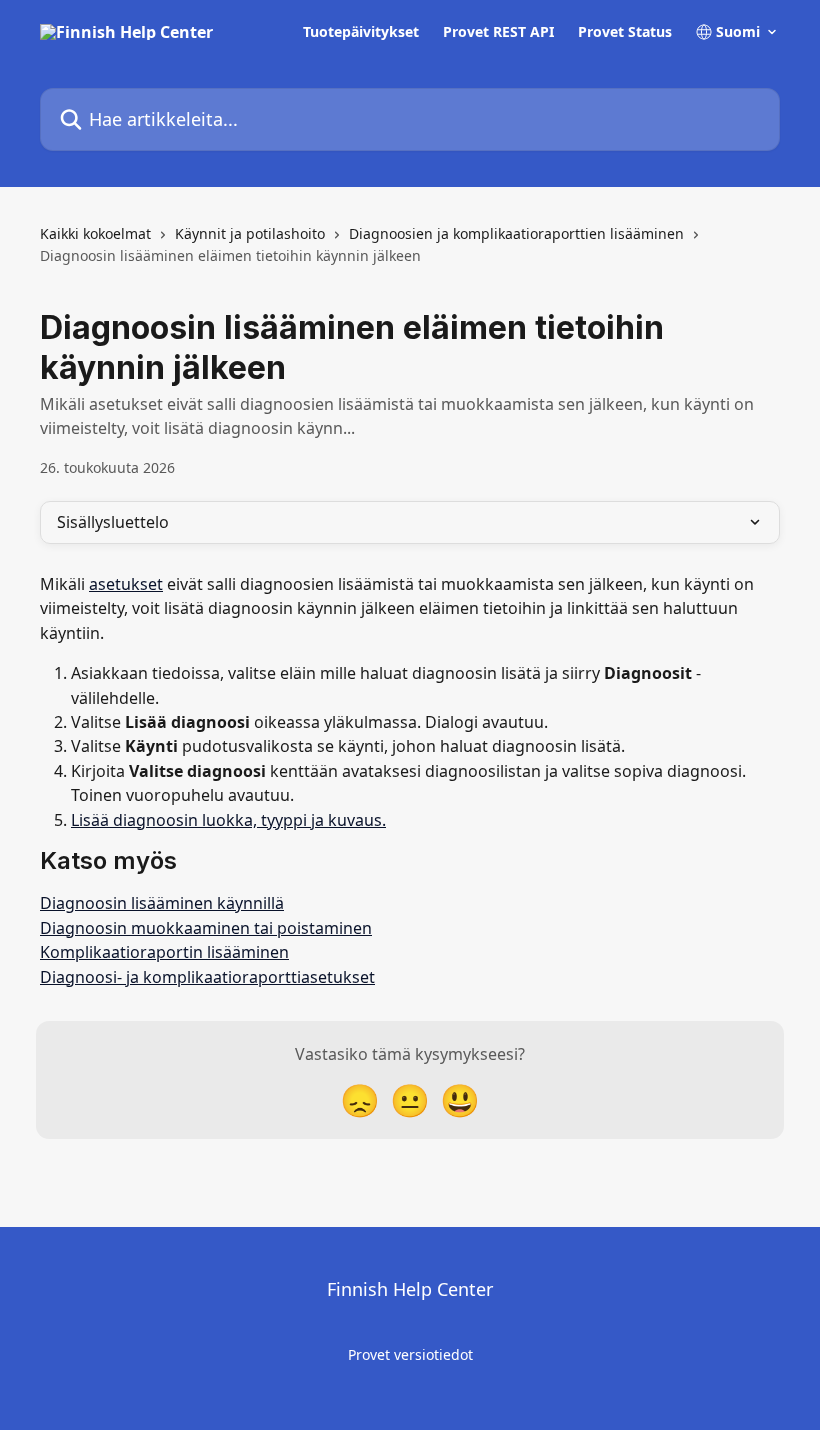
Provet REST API (498, 32)
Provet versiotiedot (410, 1354)
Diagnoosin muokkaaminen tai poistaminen (206, 928)
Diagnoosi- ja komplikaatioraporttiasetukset (207, 977)
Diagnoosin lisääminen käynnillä (162, 903)
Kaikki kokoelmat (95, 233)
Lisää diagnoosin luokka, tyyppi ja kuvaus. (228, 820)
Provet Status (625, 32)
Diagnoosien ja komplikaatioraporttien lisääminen (516, 233)
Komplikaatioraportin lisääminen (164, 952)
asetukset (126, 584)
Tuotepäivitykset (361, 32)
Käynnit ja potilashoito (250, 233)
